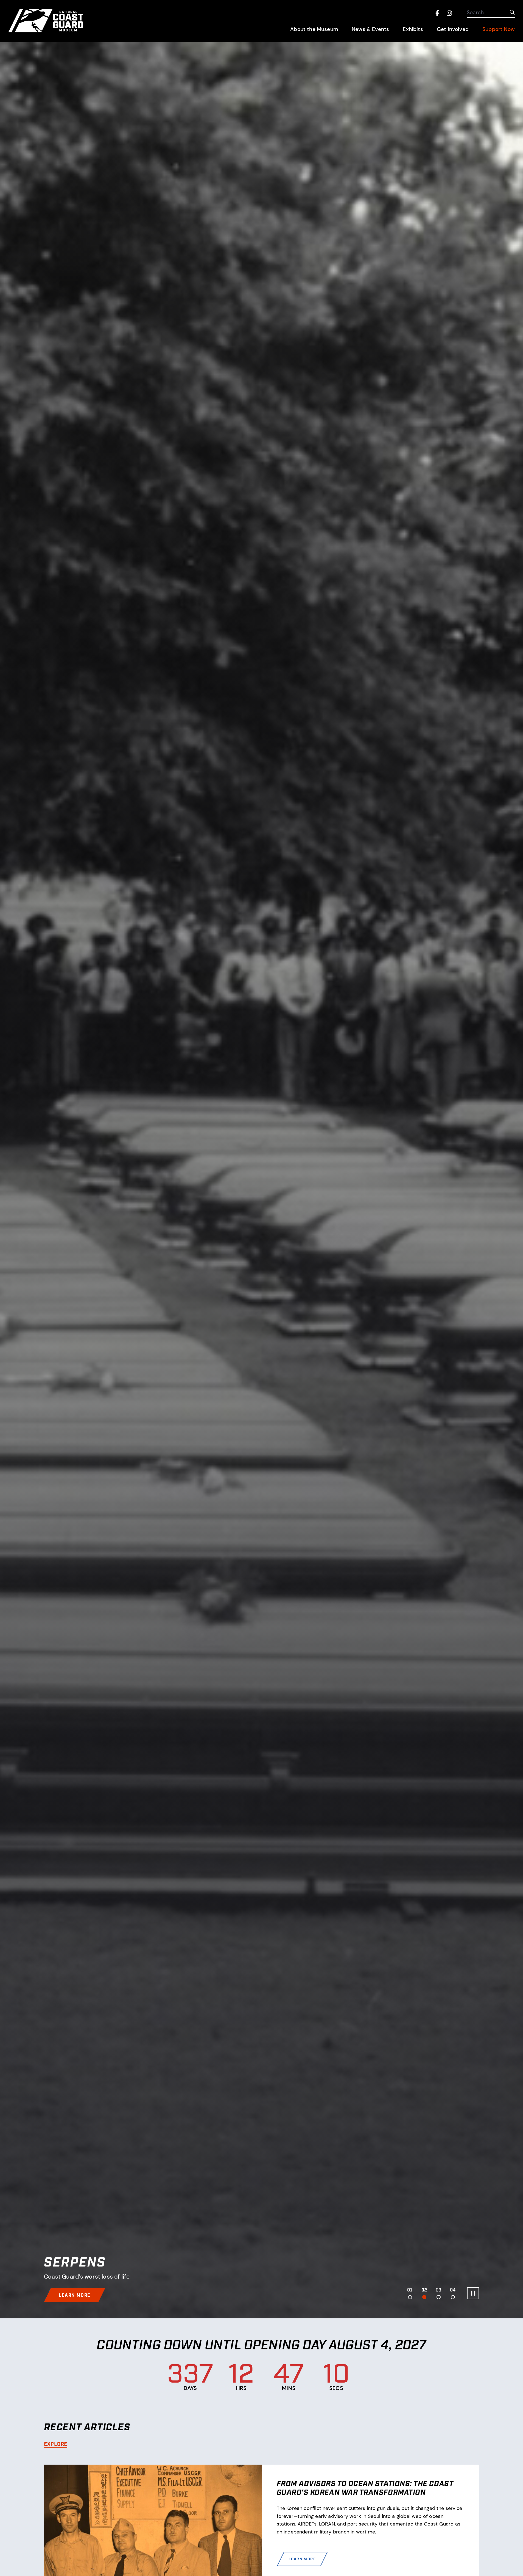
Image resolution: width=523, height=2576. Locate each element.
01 (410, 2290)
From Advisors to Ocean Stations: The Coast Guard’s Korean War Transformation (365, 2487)
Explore (56, 2443)
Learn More (306, 2561)
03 (438, 2290)
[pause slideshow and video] (473, 2293)
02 (424, 2290)
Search (475, 13)
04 (453, 2290)
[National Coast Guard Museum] (68, 21)
